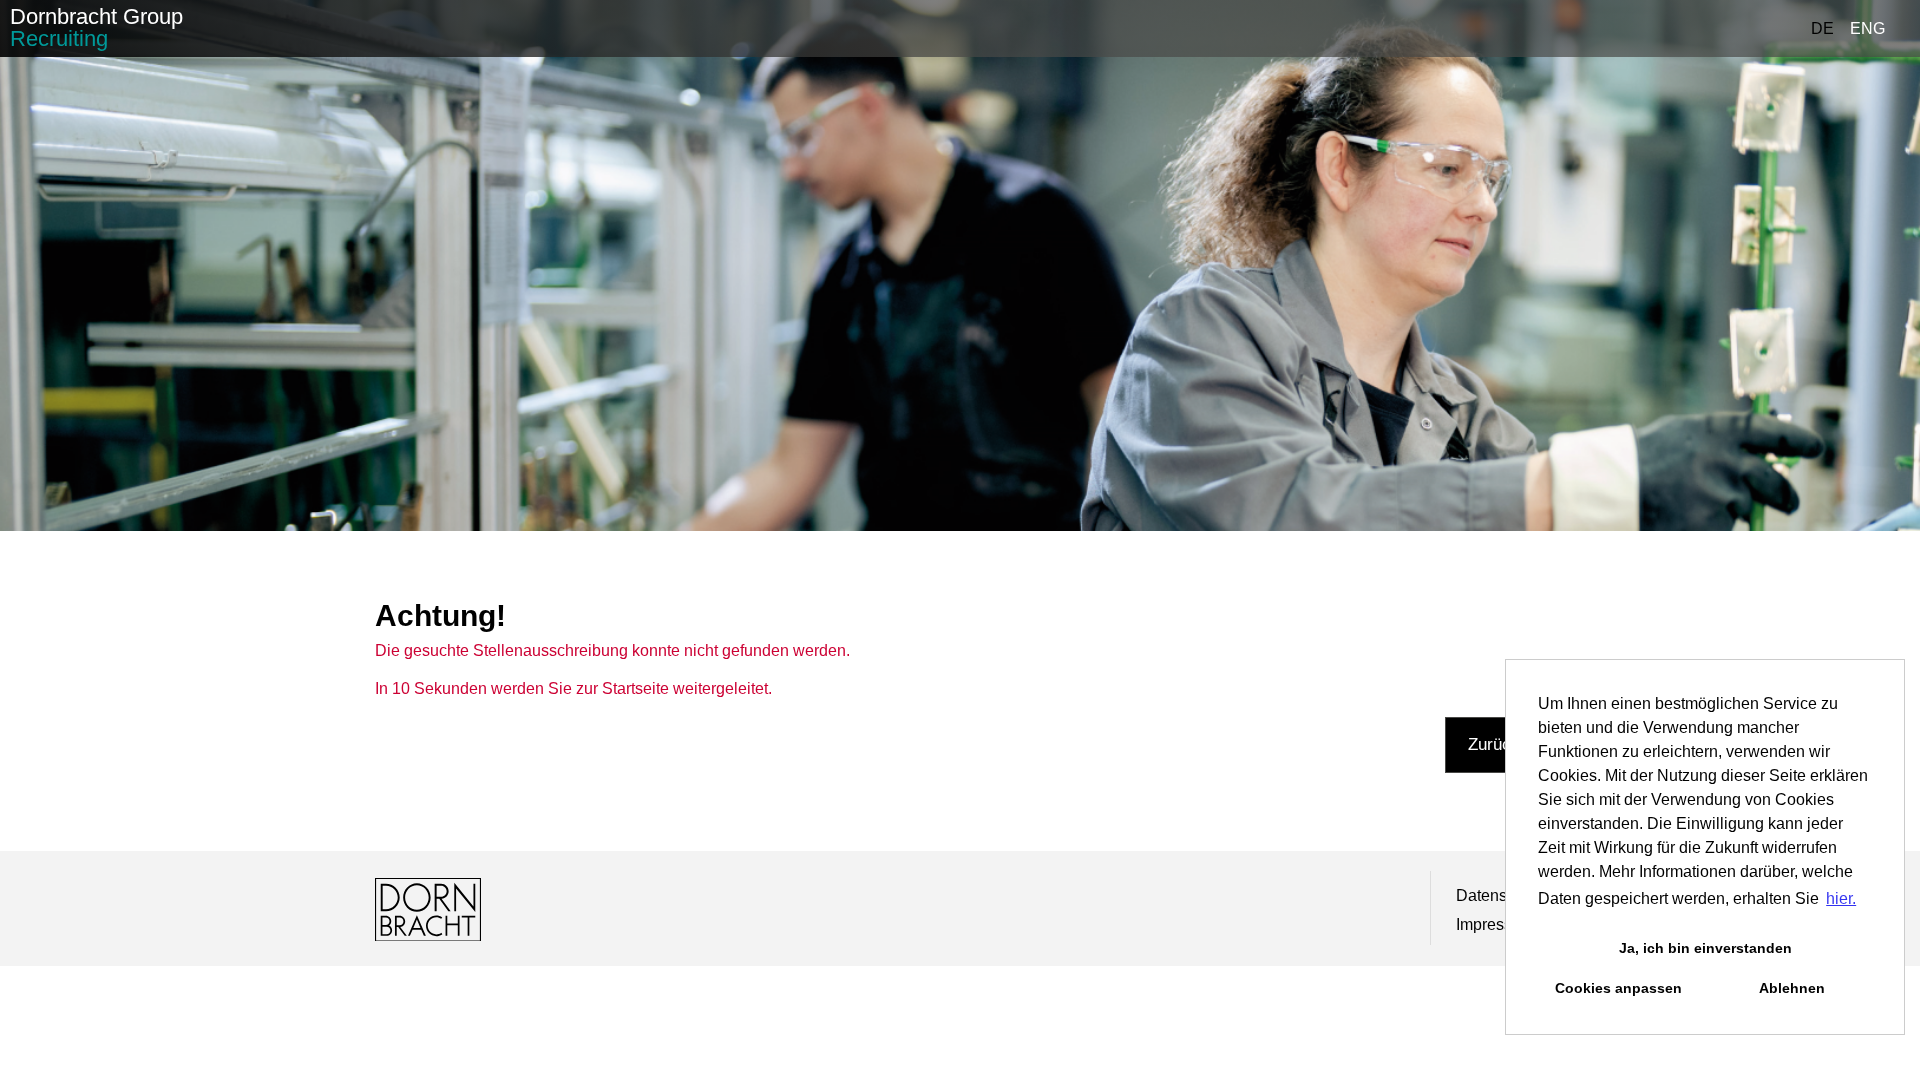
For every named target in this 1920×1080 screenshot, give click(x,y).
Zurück (1494, 744)
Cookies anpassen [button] (1618, 988)
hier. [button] (1841, 898)
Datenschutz (1500, 895)
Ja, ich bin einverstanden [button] (1705, 948)
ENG (1867, 28)
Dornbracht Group (96, 27)
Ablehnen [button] (1792, 988)
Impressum (1495, 924)
